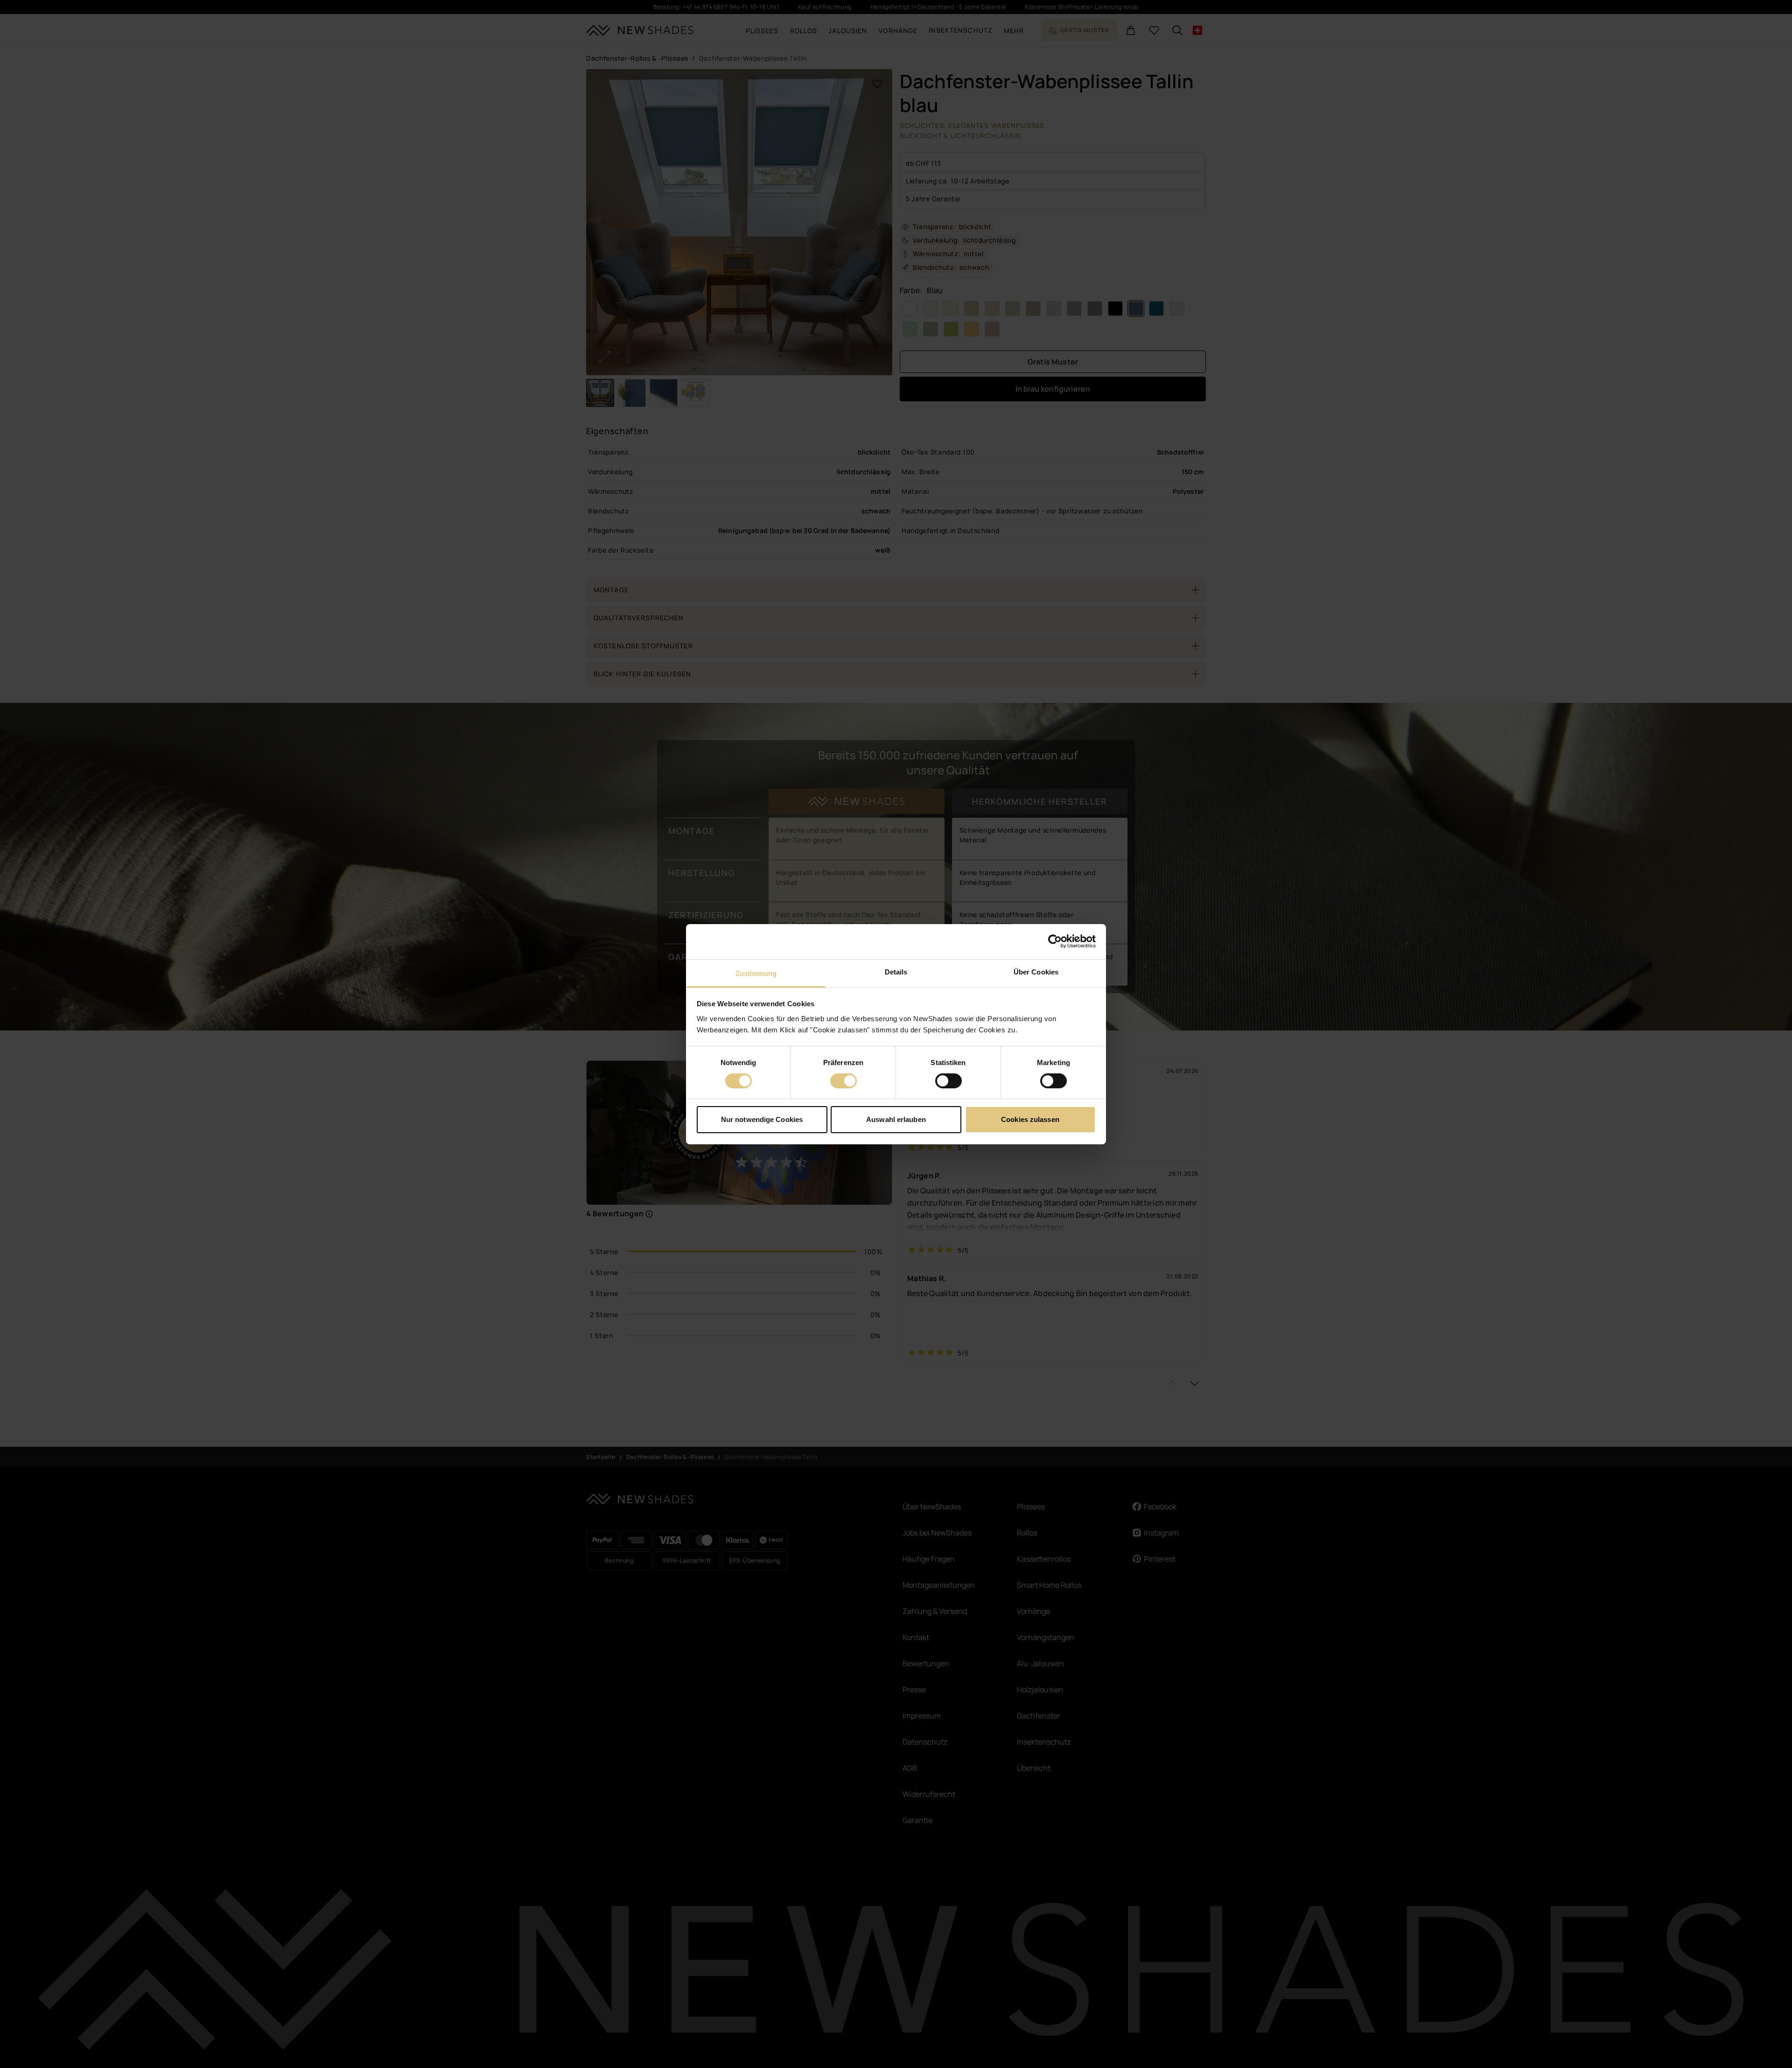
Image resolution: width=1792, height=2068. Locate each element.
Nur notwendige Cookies (762, 1119)
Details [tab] (896, 971)
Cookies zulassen (1030, 1119)
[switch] (843, 1081)
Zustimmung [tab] (756, 973)
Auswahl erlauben (896, 1119)
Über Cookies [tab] (1036, 971)
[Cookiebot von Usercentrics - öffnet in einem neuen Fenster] (1055, 941)
